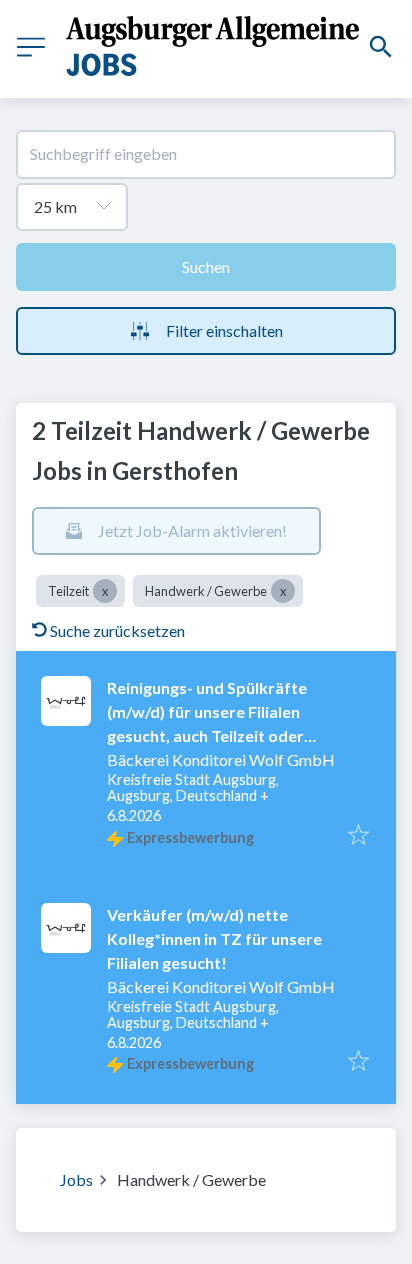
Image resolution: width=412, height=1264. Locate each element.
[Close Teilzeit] (105, 591)
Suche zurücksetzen (117, 630)
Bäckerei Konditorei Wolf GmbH (221, 759)
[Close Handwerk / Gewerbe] (283, 591)
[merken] (358, 836)
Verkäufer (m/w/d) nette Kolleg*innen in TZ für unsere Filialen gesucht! (214, 938)
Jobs (76, 1179)
